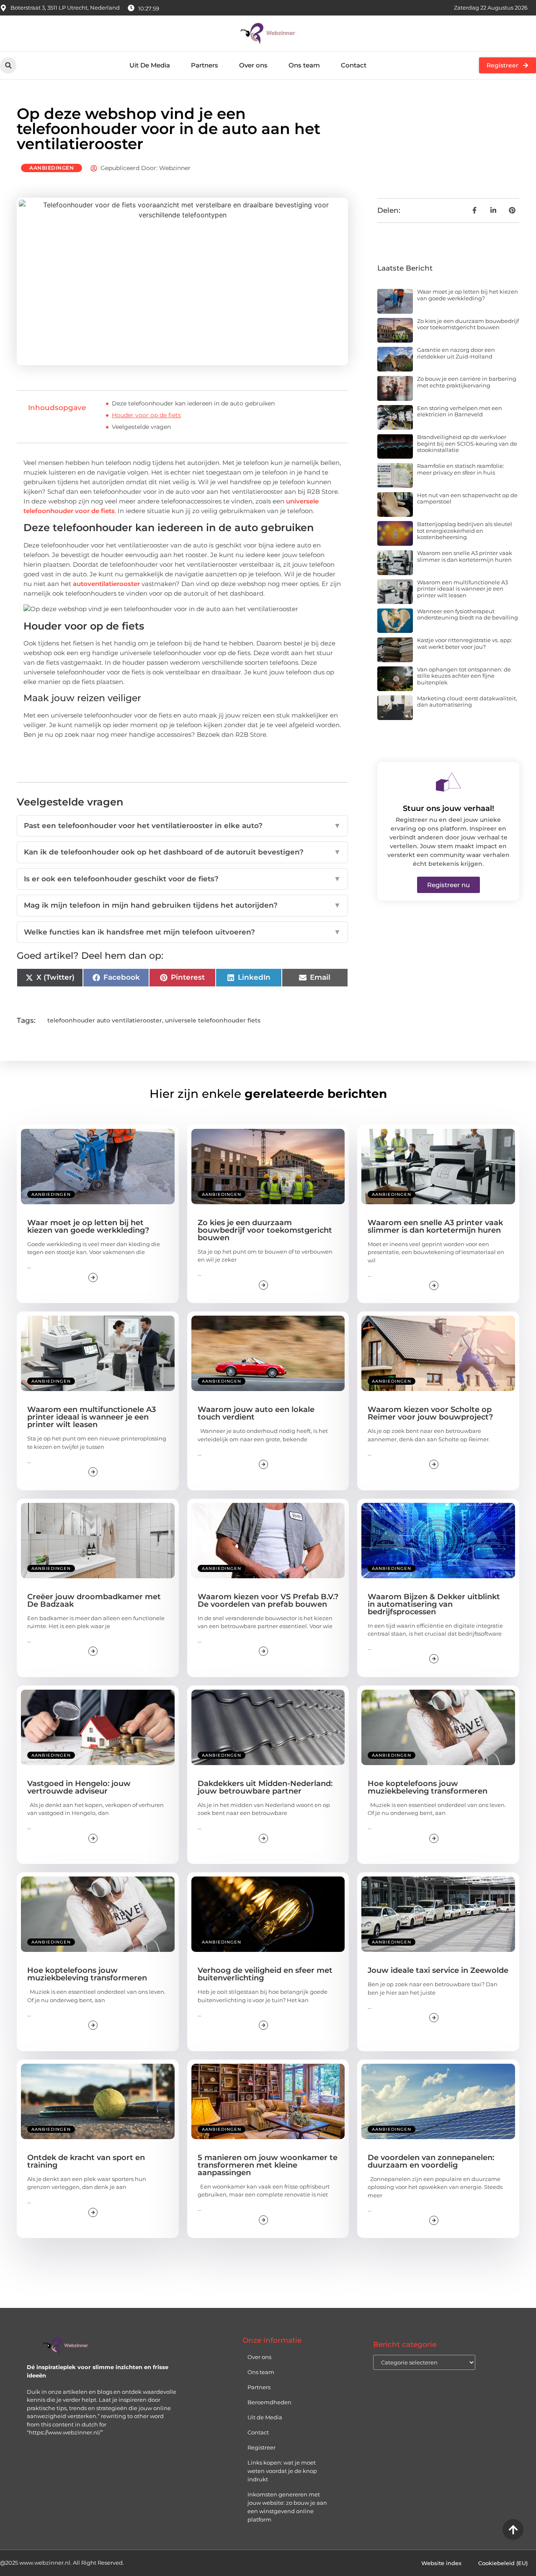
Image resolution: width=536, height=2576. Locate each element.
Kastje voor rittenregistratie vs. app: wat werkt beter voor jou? (465, 643)
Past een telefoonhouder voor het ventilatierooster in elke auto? (182, 826)
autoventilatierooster (106, 584)
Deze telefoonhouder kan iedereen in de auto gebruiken (193, 403)
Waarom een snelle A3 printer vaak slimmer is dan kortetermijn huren (465, 556)
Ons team (304, 65)
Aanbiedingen (52, 168)
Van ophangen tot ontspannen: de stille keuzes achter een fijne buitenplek (464, 676)
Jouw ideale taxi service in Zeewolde (438, 1970)
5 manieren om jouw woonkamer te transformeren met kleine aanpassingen (268, 2165)
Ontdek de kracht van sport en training (86, 2161)
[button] (8, 66)
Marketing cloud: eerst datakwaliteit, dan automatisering (467, 702)
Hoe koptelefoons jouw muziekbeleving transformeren (428, 1787)
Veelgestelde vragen (141, 427)
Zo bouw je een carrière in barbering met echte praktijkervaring (467, 382)
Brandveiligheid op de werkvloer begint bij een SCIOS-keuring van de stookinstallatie (467, 443)
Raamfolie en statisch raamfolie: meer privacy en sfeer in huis (461, 469)
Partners (205, 65)
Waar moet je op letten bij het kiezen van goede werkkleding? (468, 295)
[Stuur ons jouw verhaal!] (448, 782)
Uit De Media (150, 65)
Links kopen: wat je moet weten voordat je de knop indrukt (282, 2471)
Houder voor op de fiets (146, 415)
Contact (354, 65)
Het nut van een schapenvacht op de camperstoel (467, 498)
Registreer (262, 2447)
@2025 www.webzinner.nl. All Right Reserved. (62, 2563)
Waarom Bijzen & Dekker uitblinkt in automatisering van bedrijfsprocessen (434, 1604)
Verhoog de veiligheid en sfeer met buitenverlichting (265, 1974)
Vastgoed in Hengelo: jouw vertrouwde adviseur (79, 1787)
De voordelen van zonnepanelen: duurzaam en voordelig (431, 2161)
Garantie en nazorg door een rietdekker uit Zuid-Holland (456, 353)
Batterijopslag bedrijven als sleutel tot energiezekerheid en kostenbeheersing (465, 530)
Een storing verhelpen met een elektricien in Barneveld (460, 411)
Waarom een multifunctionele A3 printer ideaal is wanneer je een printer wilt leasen (463, 589)
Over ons (253, 65)
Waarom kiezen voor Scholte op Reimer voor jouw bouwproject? (430, 1413)
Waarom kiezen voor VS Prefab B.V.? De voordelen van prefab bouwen (268, 1600)
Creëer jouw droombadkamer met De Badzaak (94, 1600)
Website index (441, 2563)
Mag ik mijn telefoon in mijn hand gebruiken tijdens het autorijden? (182, 905)
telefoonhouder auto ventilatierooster (105, 1020)
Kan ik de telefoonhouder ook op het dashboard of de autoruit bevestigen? (182, 852)
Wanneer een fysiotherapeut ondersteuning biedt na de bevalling (468, 614)
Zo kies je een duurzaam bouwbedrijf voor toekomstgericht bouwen (468, 324)
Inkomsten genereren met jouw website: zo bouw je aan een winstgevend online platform (287, 2507)
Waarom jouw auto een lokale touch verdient (256, 1413)
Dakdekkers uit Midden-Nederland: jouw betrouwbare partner (265, 1787)
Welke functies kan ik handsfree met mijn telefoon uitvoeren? (182, 932)
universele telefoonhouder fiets (213, 1020)
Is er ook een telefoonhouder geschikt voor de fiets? (182, 879)
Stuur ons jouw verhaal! (448, 808)
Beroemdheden (269, 2402)
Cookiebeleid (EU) (503, 2563)
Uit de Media (265, 2417)
